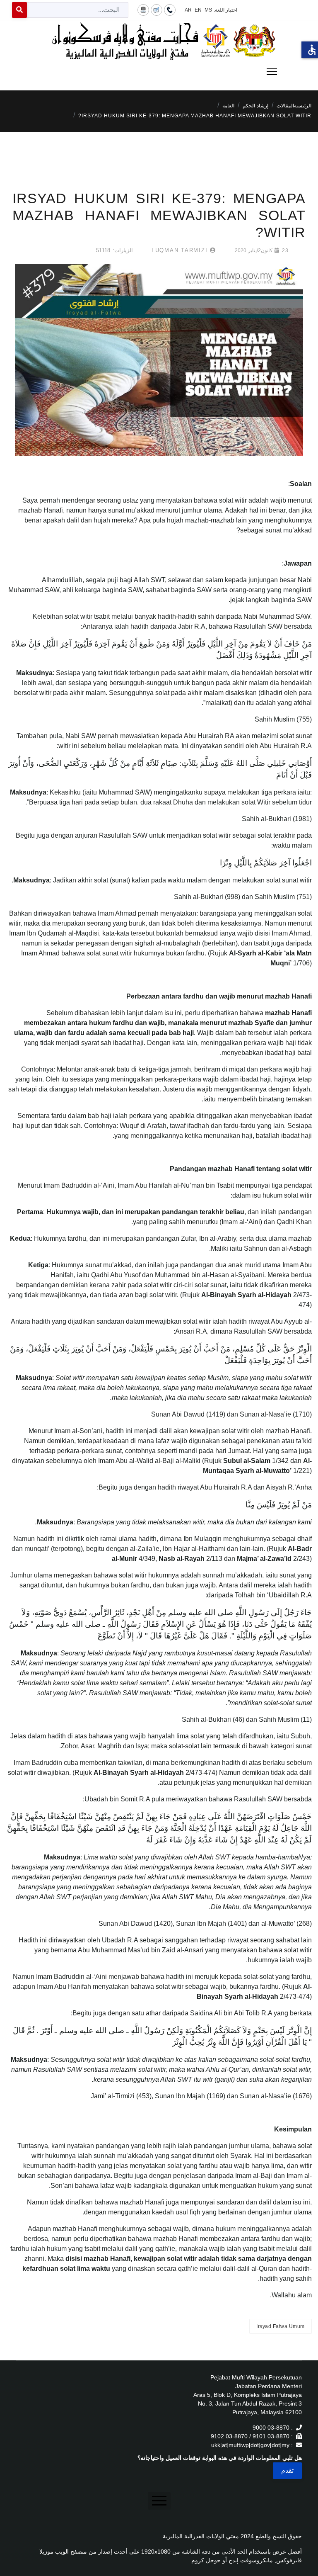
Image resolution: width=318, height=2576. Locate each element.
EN (198, 10)
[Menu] (159, 72)
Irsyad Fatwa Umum (281, 2326)
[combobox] (78, 10)
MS (208, 10)
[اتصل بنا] (170, 10)
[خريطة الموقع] (143, 10)
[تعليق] (157, 10)
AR (188, 10)
